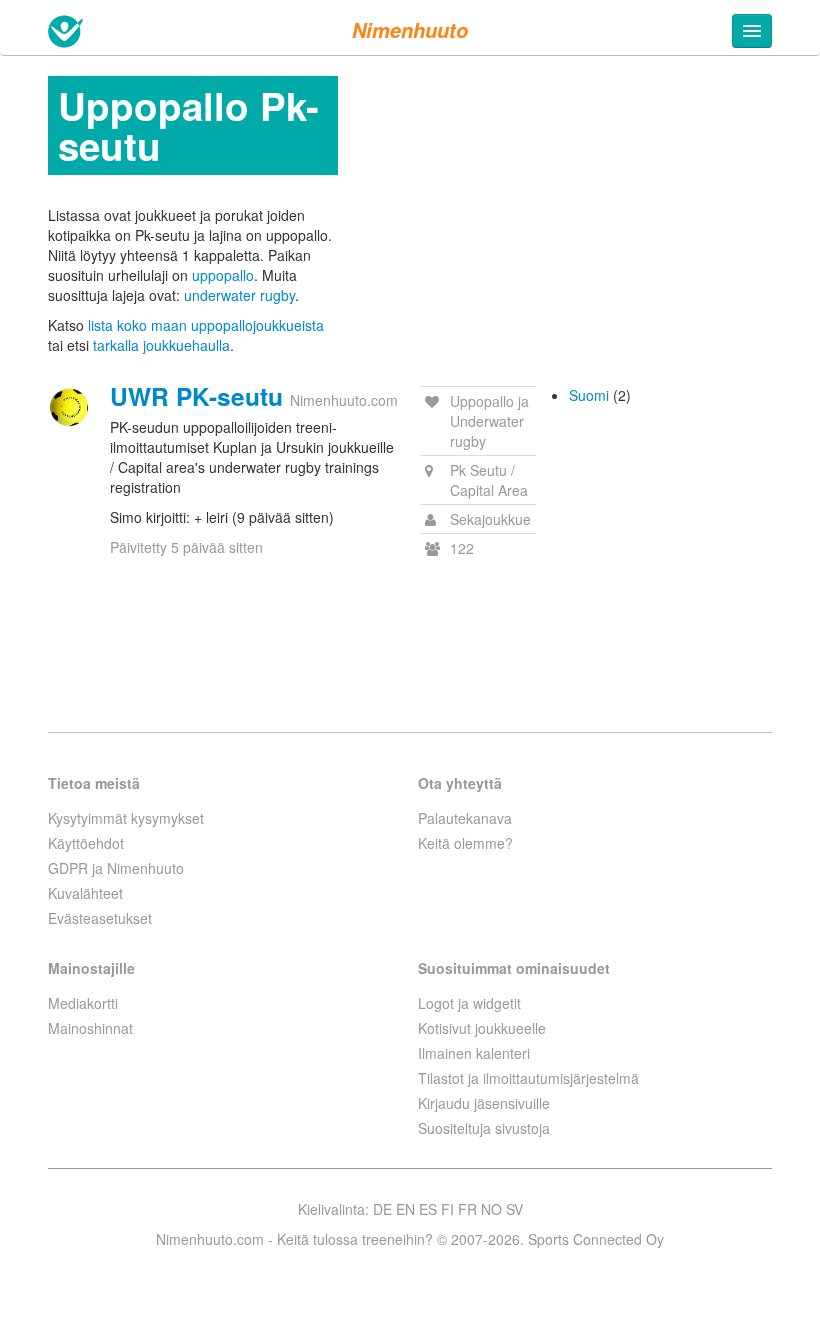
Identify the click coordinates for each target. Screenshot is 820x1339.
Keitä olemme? (465, 843)
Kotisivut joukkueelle (482, 1028)
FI (447, 1209)
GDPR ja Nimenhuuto (116, 868)
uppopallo (223, 275)
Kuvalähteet (85, 893)
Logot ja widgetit (469, 1003)
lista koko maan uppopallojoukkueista (206, 325)
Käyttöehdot (86, 843)
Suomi (589, 395)
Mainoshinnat (90, 1028)
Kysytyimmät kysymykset (126, 818)
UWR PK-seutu (196, 396)
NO (491, 1209)
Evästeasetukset (100, 918)
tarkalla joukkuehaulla (161, 345)
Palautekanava (465, 818)
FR (467, 1209)
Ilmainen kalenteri (474, 1053)
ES (428, 1209)
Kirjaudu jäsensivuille (484, 1103)
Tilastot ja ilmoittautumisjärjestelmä (528, 1078)
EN (405, 1209)
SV (514, 1209)
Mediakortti (83, 1003)
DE (382, 1209)
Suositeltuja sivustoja (484, 1128)
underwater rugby (239, 295)
